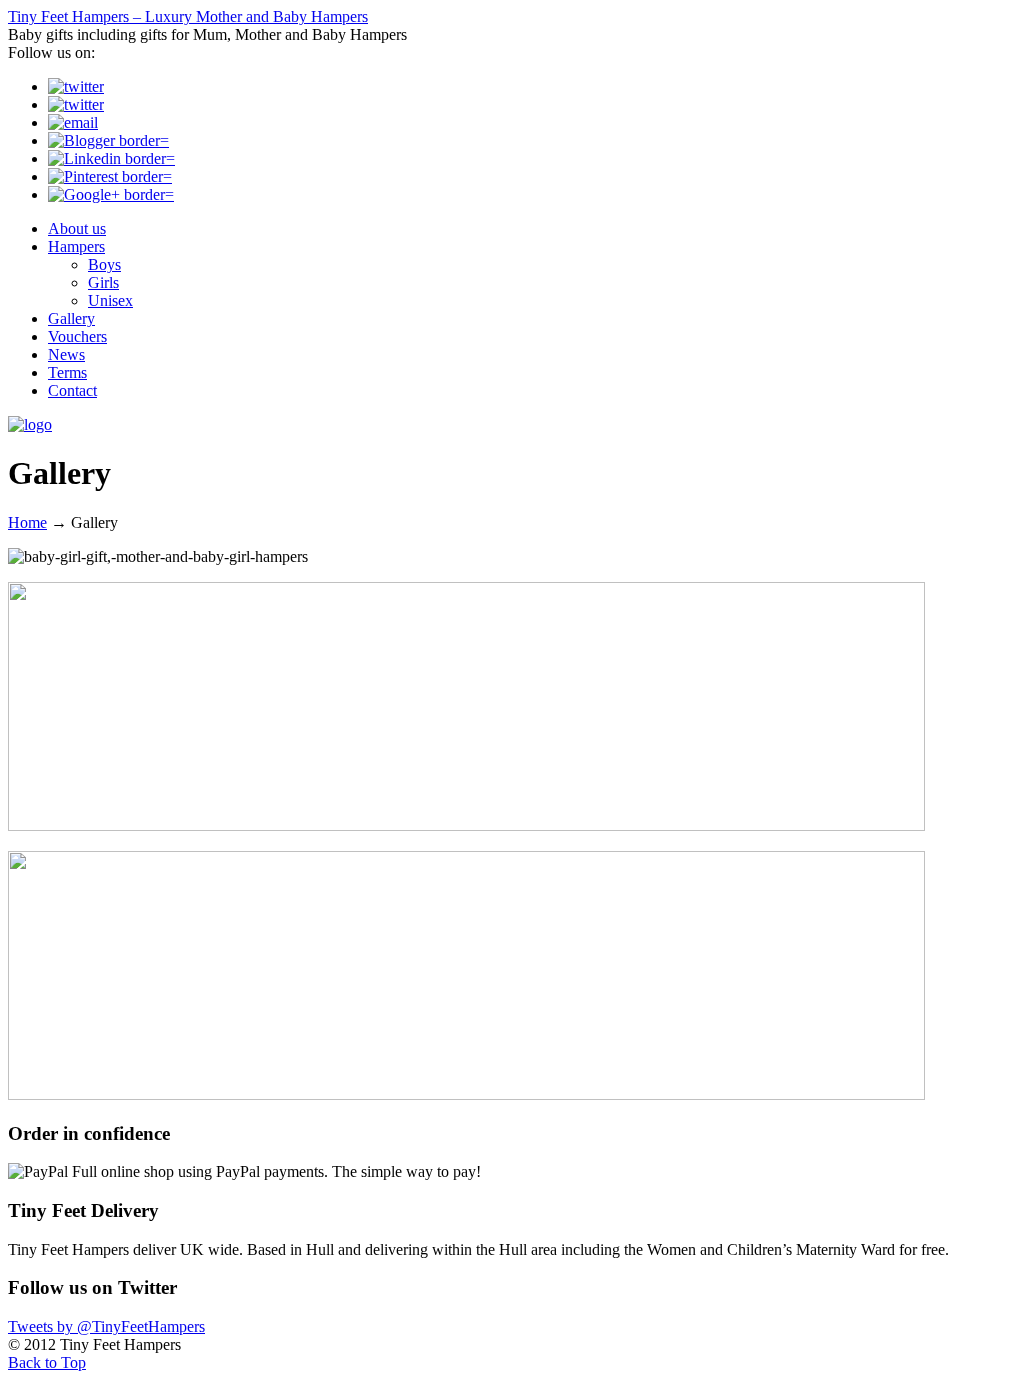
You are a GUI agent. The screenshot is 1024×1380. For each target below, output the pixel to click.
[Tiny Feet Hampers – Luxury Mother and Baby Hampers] (30, 424)
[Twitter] (76, 86)
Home (27, 522)
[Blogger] (108, 140)
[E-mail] (73, 122)
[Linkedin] (111, 158)
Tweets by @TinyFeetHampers (106, 1326)
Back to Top (47, 1362)
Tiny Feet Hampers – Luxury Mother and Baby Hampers (188, 16)
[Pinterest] (110, 176)
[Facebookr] (76, 104)
